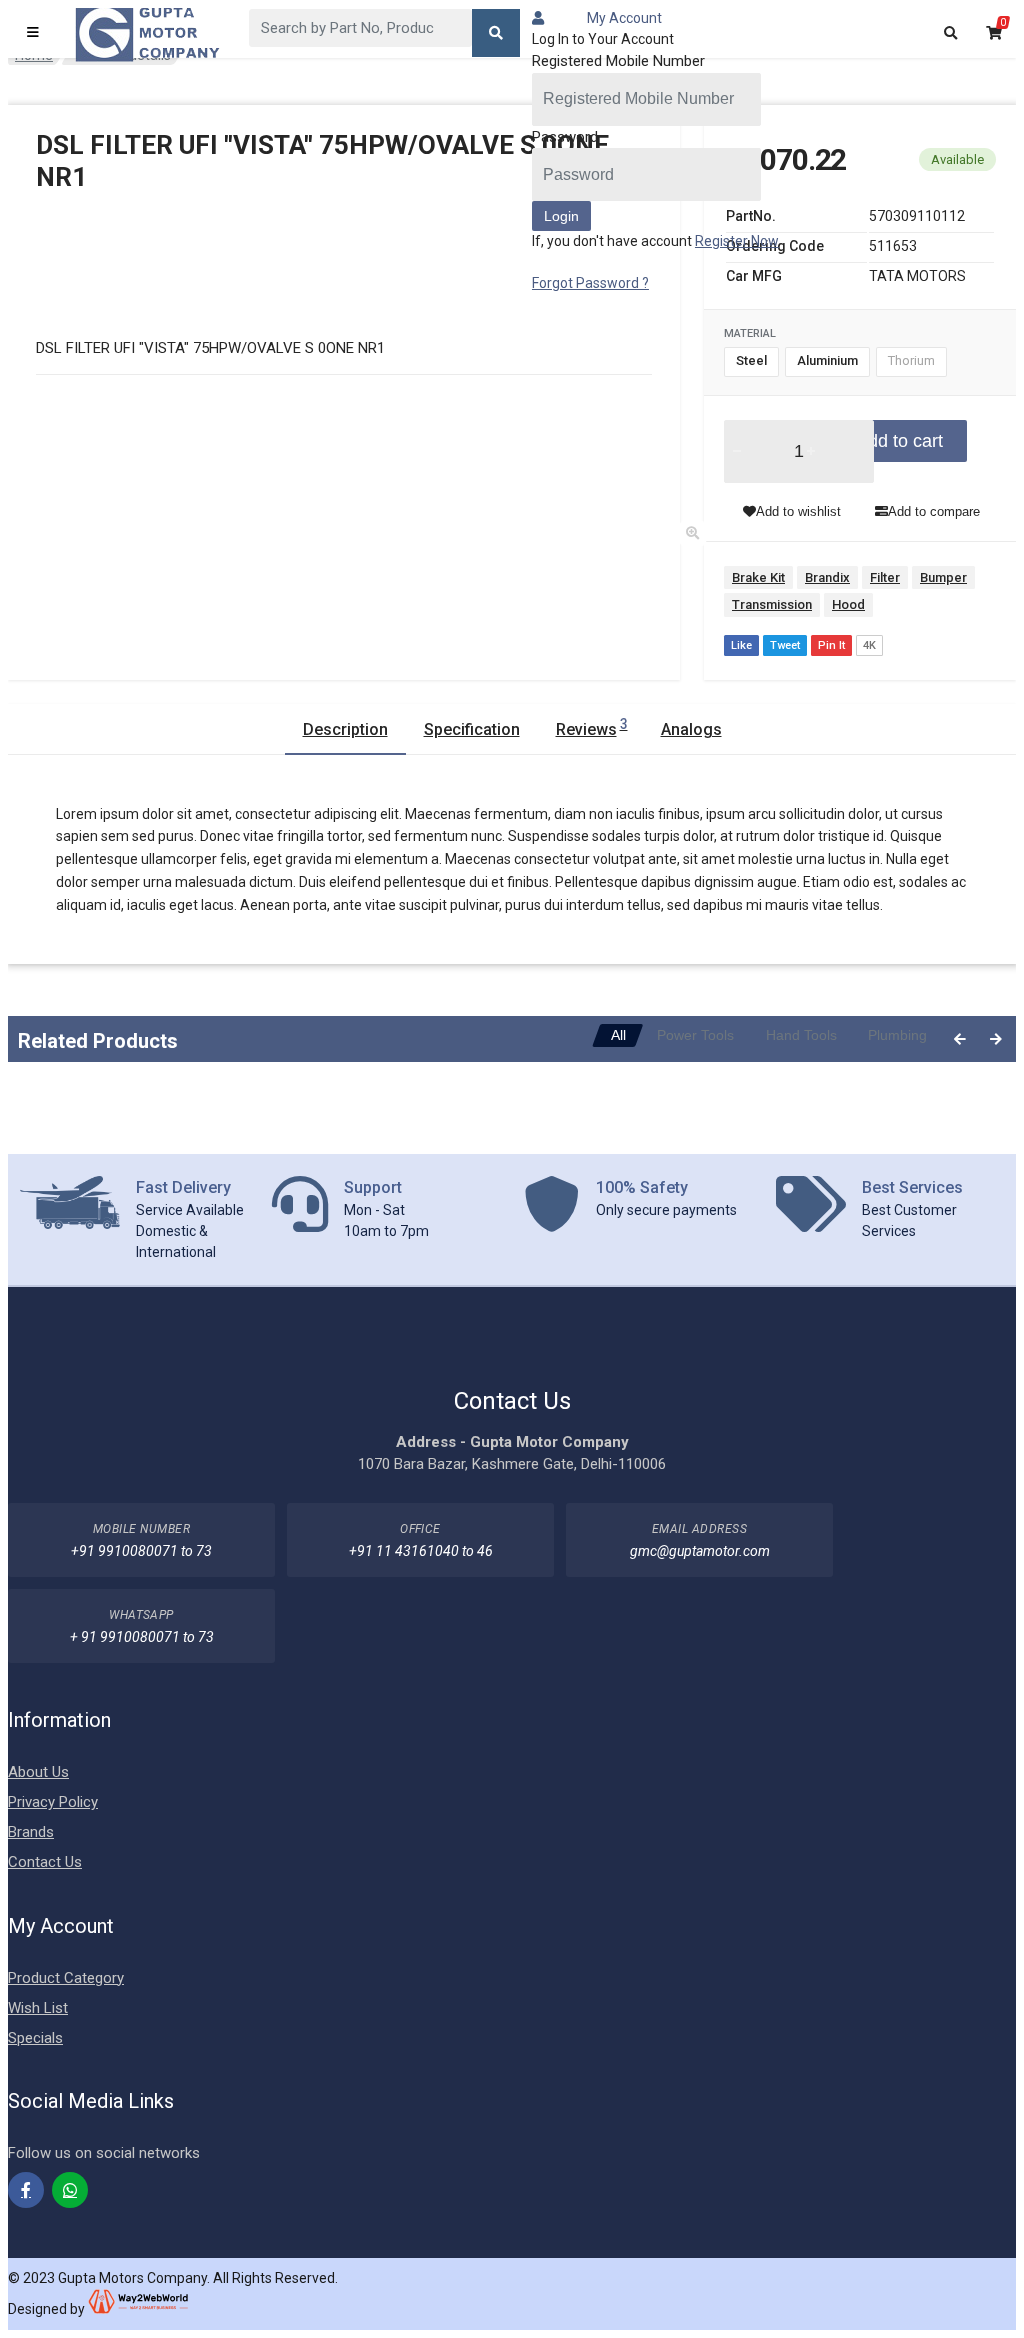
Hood (848, 604)
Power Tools (695, 1035)
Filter (885, 577)
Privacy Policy (53, 1802)
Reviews (592, 727)
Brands (31, 1832)
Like (741, 645)
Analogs (691, 729)
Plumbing (897, 1035)
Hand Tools (801, 1035)
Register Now (737, 241)
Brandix (827, 577)
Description (345, 729)
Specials (35, 2038)
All (618, 1035)
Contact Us (45, 1862)
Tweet (785, 645)
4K (869, 645)
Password (565, 137)
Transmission (772, 604)
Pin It (831, 645)
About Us (38, 1772)
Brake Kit (758, 577)
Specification (472, 729)
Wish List (38, 2008)
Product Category (66, 1978)
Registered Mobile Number (618, 61)
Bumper (943, 577)
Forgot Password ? (590, 283)
